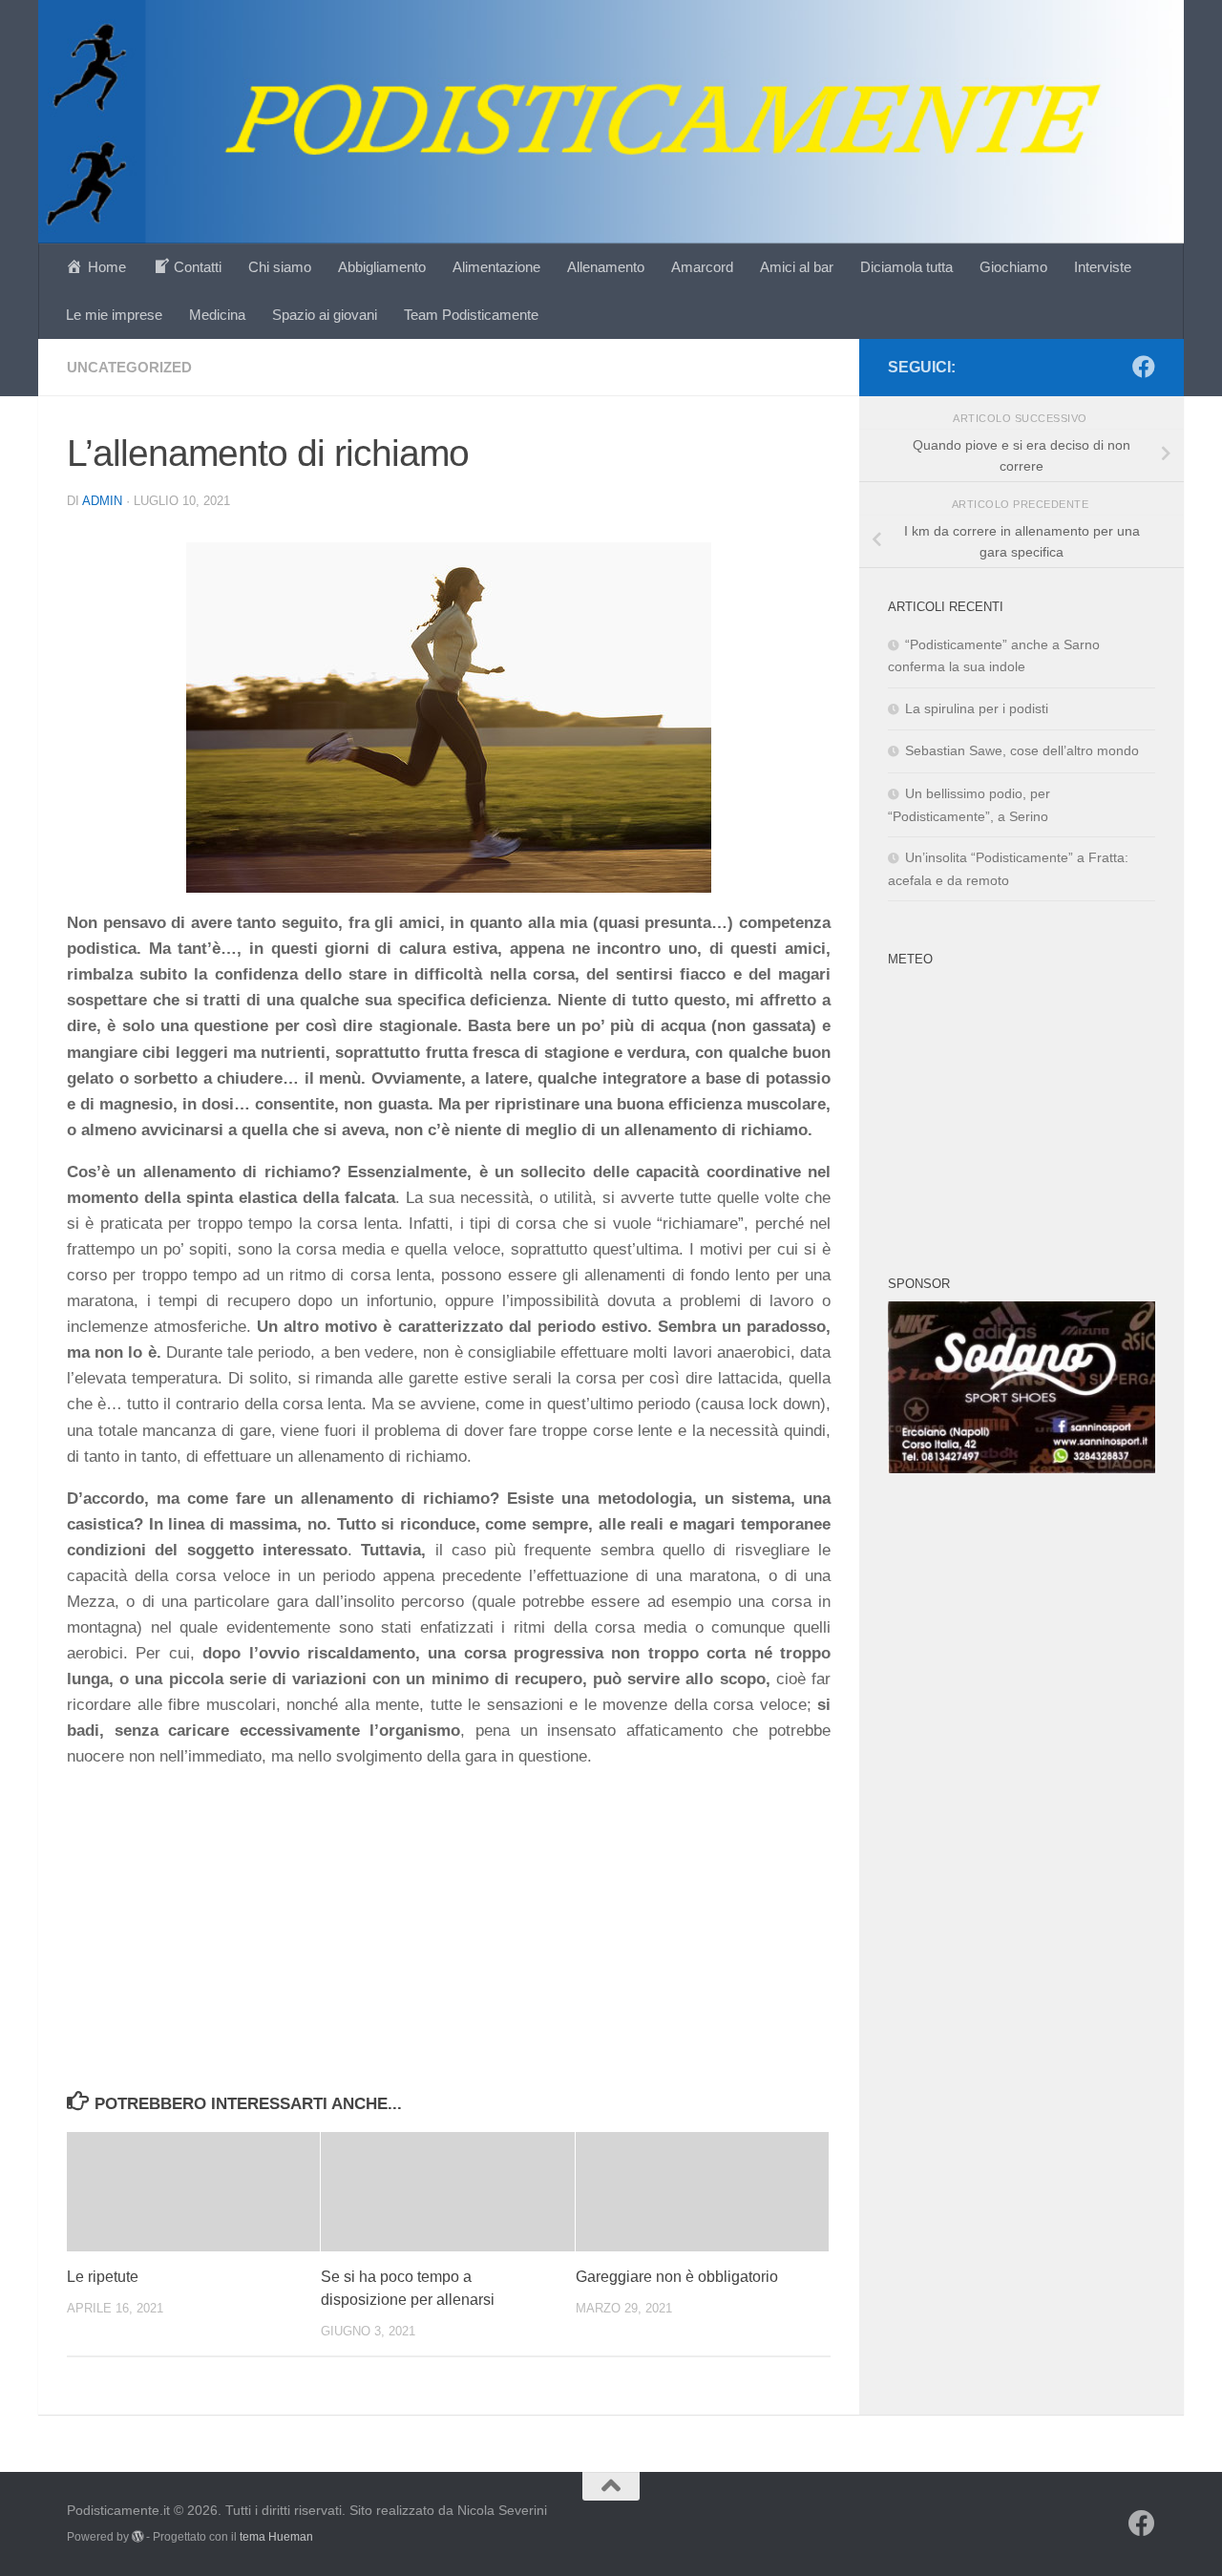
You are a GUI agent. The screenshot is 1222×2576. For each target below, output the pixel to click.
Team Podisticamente (471, 315)
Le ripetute (103, 2277)
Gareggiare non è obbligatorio (677, 2277)
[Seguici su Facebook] (1144, 367)
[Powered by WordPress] (137, 2537)
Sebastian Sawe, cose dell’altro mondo (1022, 750)
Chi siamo (280, 267)
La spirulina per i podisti (977, 708)
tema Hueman (276, 2537)
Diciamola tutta (906, 267)
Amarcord (702, 267)
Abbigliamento (382, 267)
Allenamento (606, 267)
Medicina (217, 315)
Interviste (1103, 267)
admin (102, 501)
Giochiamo (1013, 267)
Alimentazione (496, 267)
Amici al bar (797, 267)
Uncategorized (129, 367)
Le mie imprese (114, 315)
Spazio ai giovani (325, 315)
